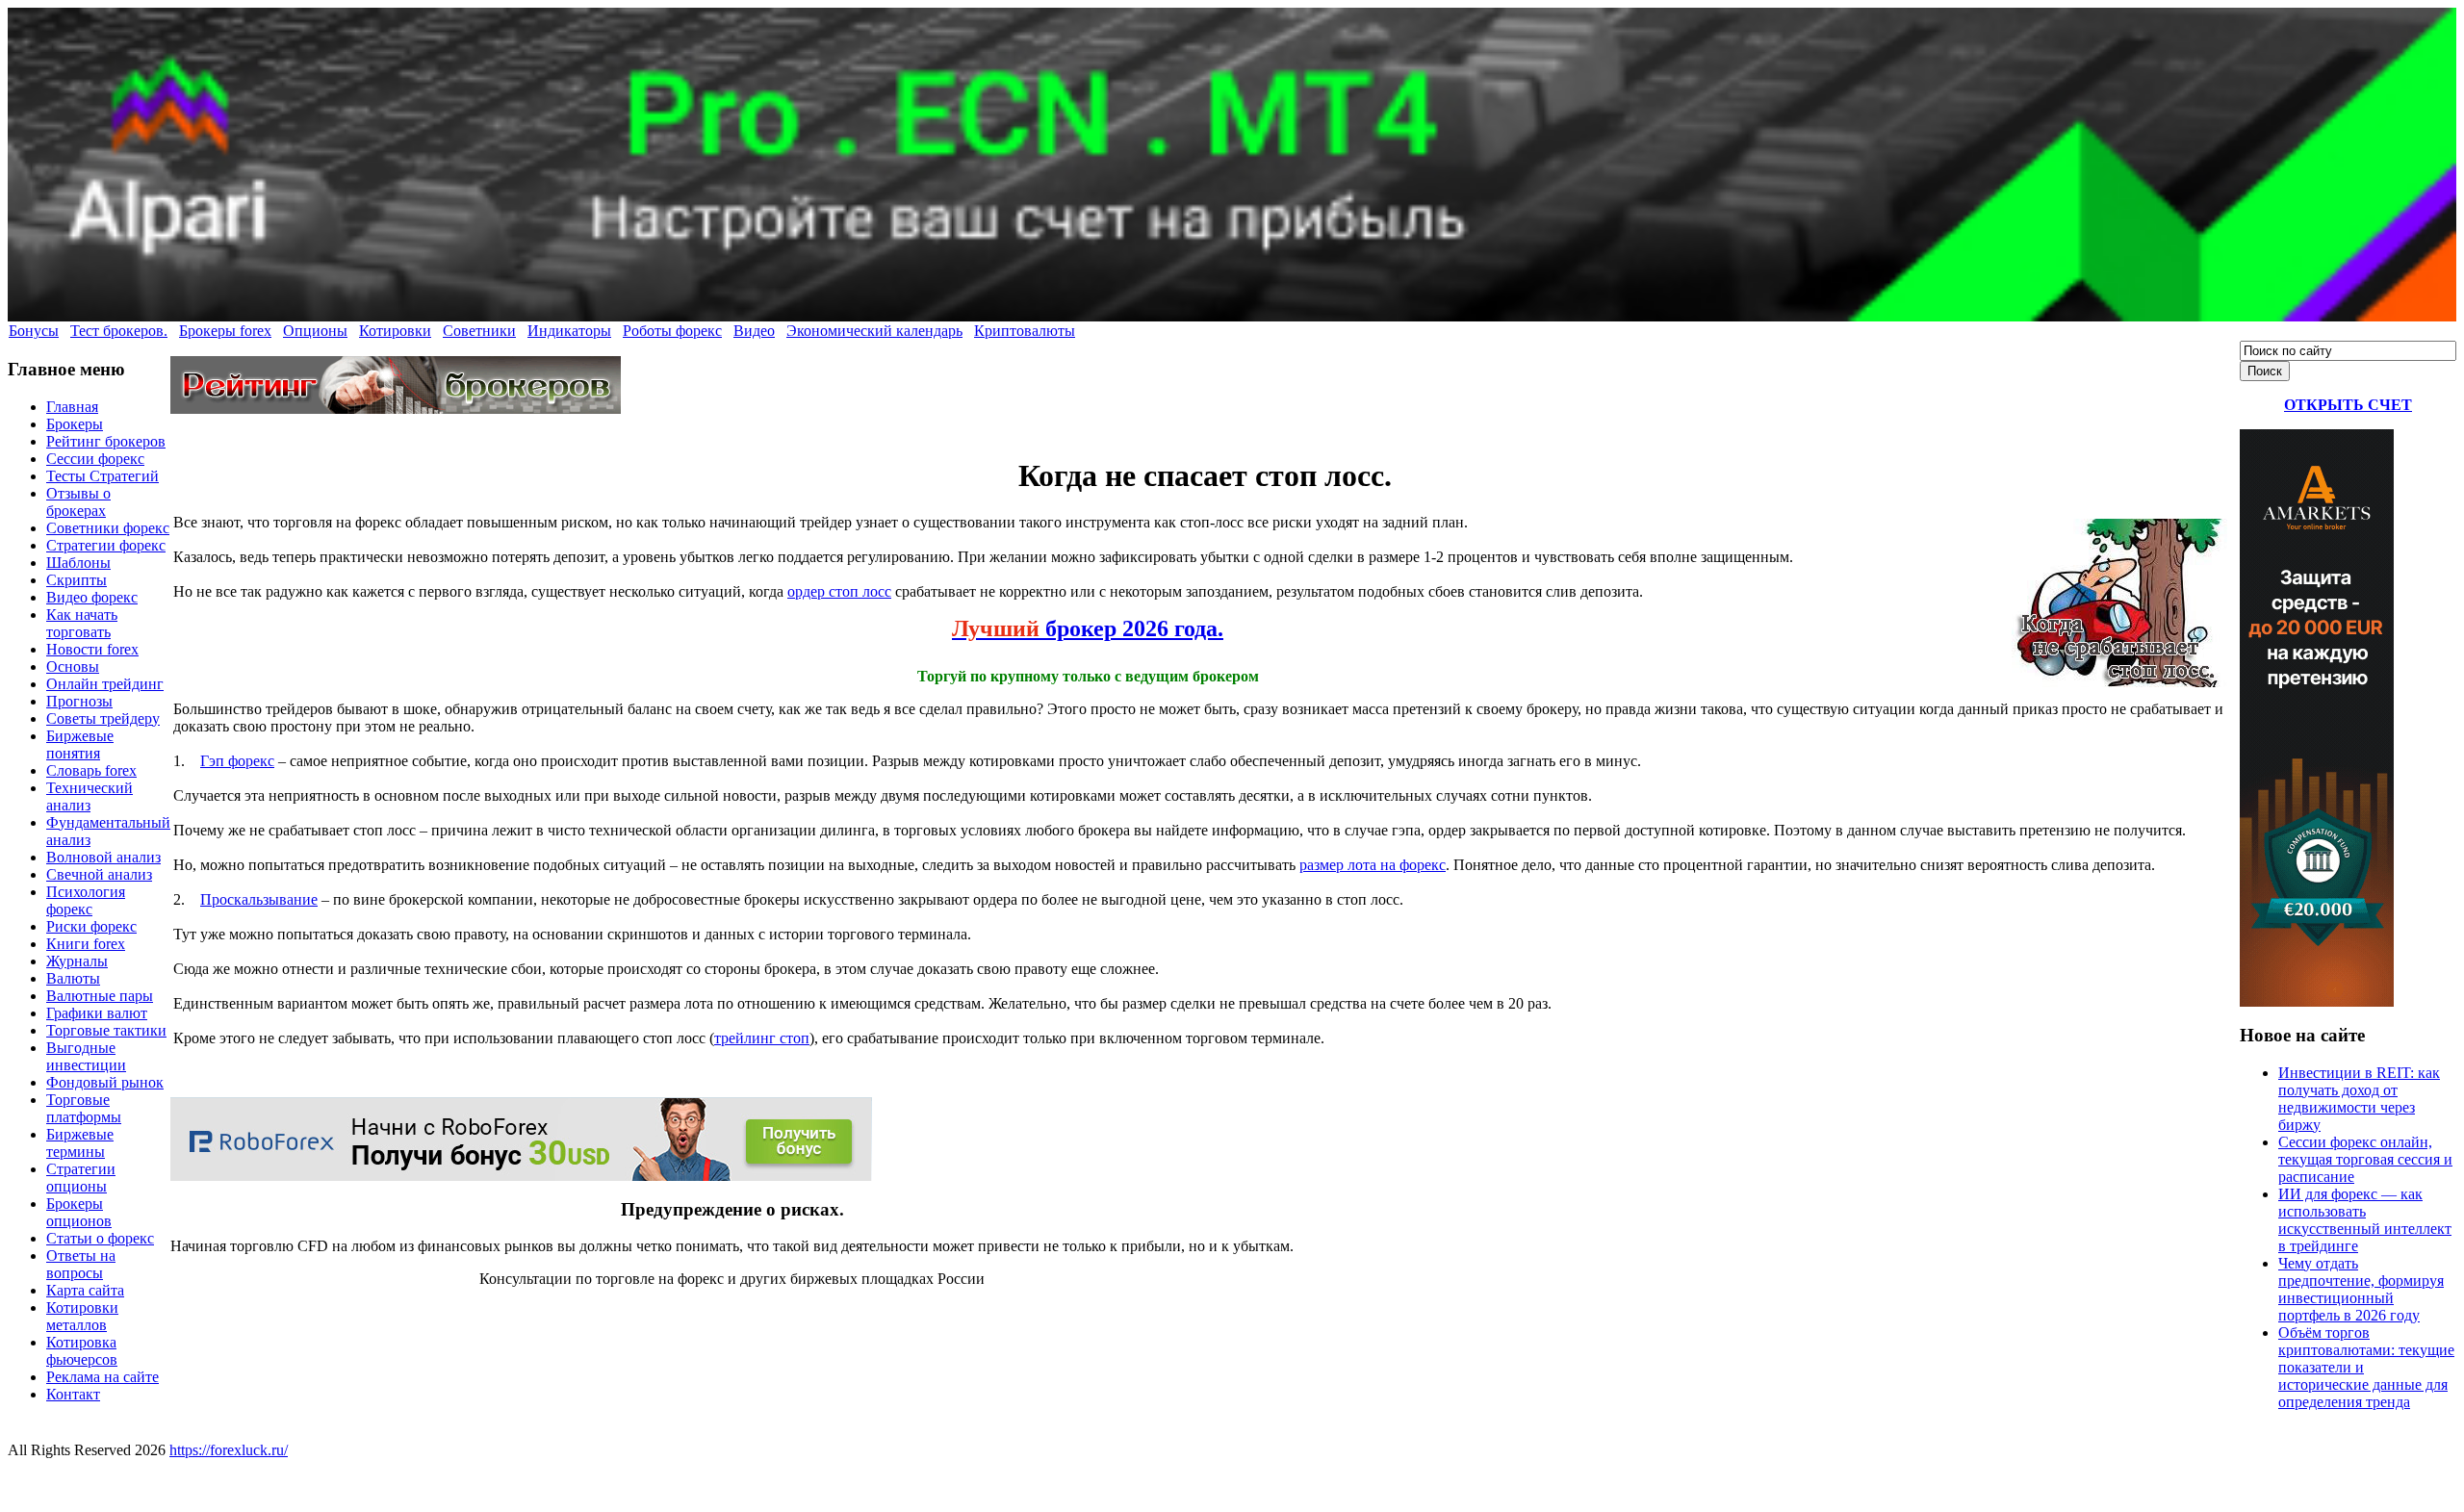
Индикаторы (569, 331)
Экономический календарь (874, 331)
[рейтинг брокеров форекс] (396, 409)
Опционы (315, 331)
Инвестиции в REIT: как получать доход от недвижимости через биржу (2359, 1099)
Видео (754, 331)
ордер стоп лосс (839, 591)
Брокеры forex (225, 331)
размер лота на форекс (1373, 865)
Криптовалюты (1025, 331)
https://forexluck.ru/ (229, 1450)
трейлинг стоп (762, 1038)
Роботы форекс (672, 331)
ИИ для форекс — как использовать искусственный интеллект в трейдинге (2365, 1220)
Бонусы (34, 331)
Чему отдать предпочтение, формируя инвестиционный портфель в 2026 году (2361, 1289)
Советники (479, 331)
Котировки (395, 331)
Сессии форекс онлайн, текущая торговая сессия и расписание (2365, 1159)
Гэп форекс (237, 761)
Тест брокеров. (119, 331)
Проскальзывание (259, 899)
